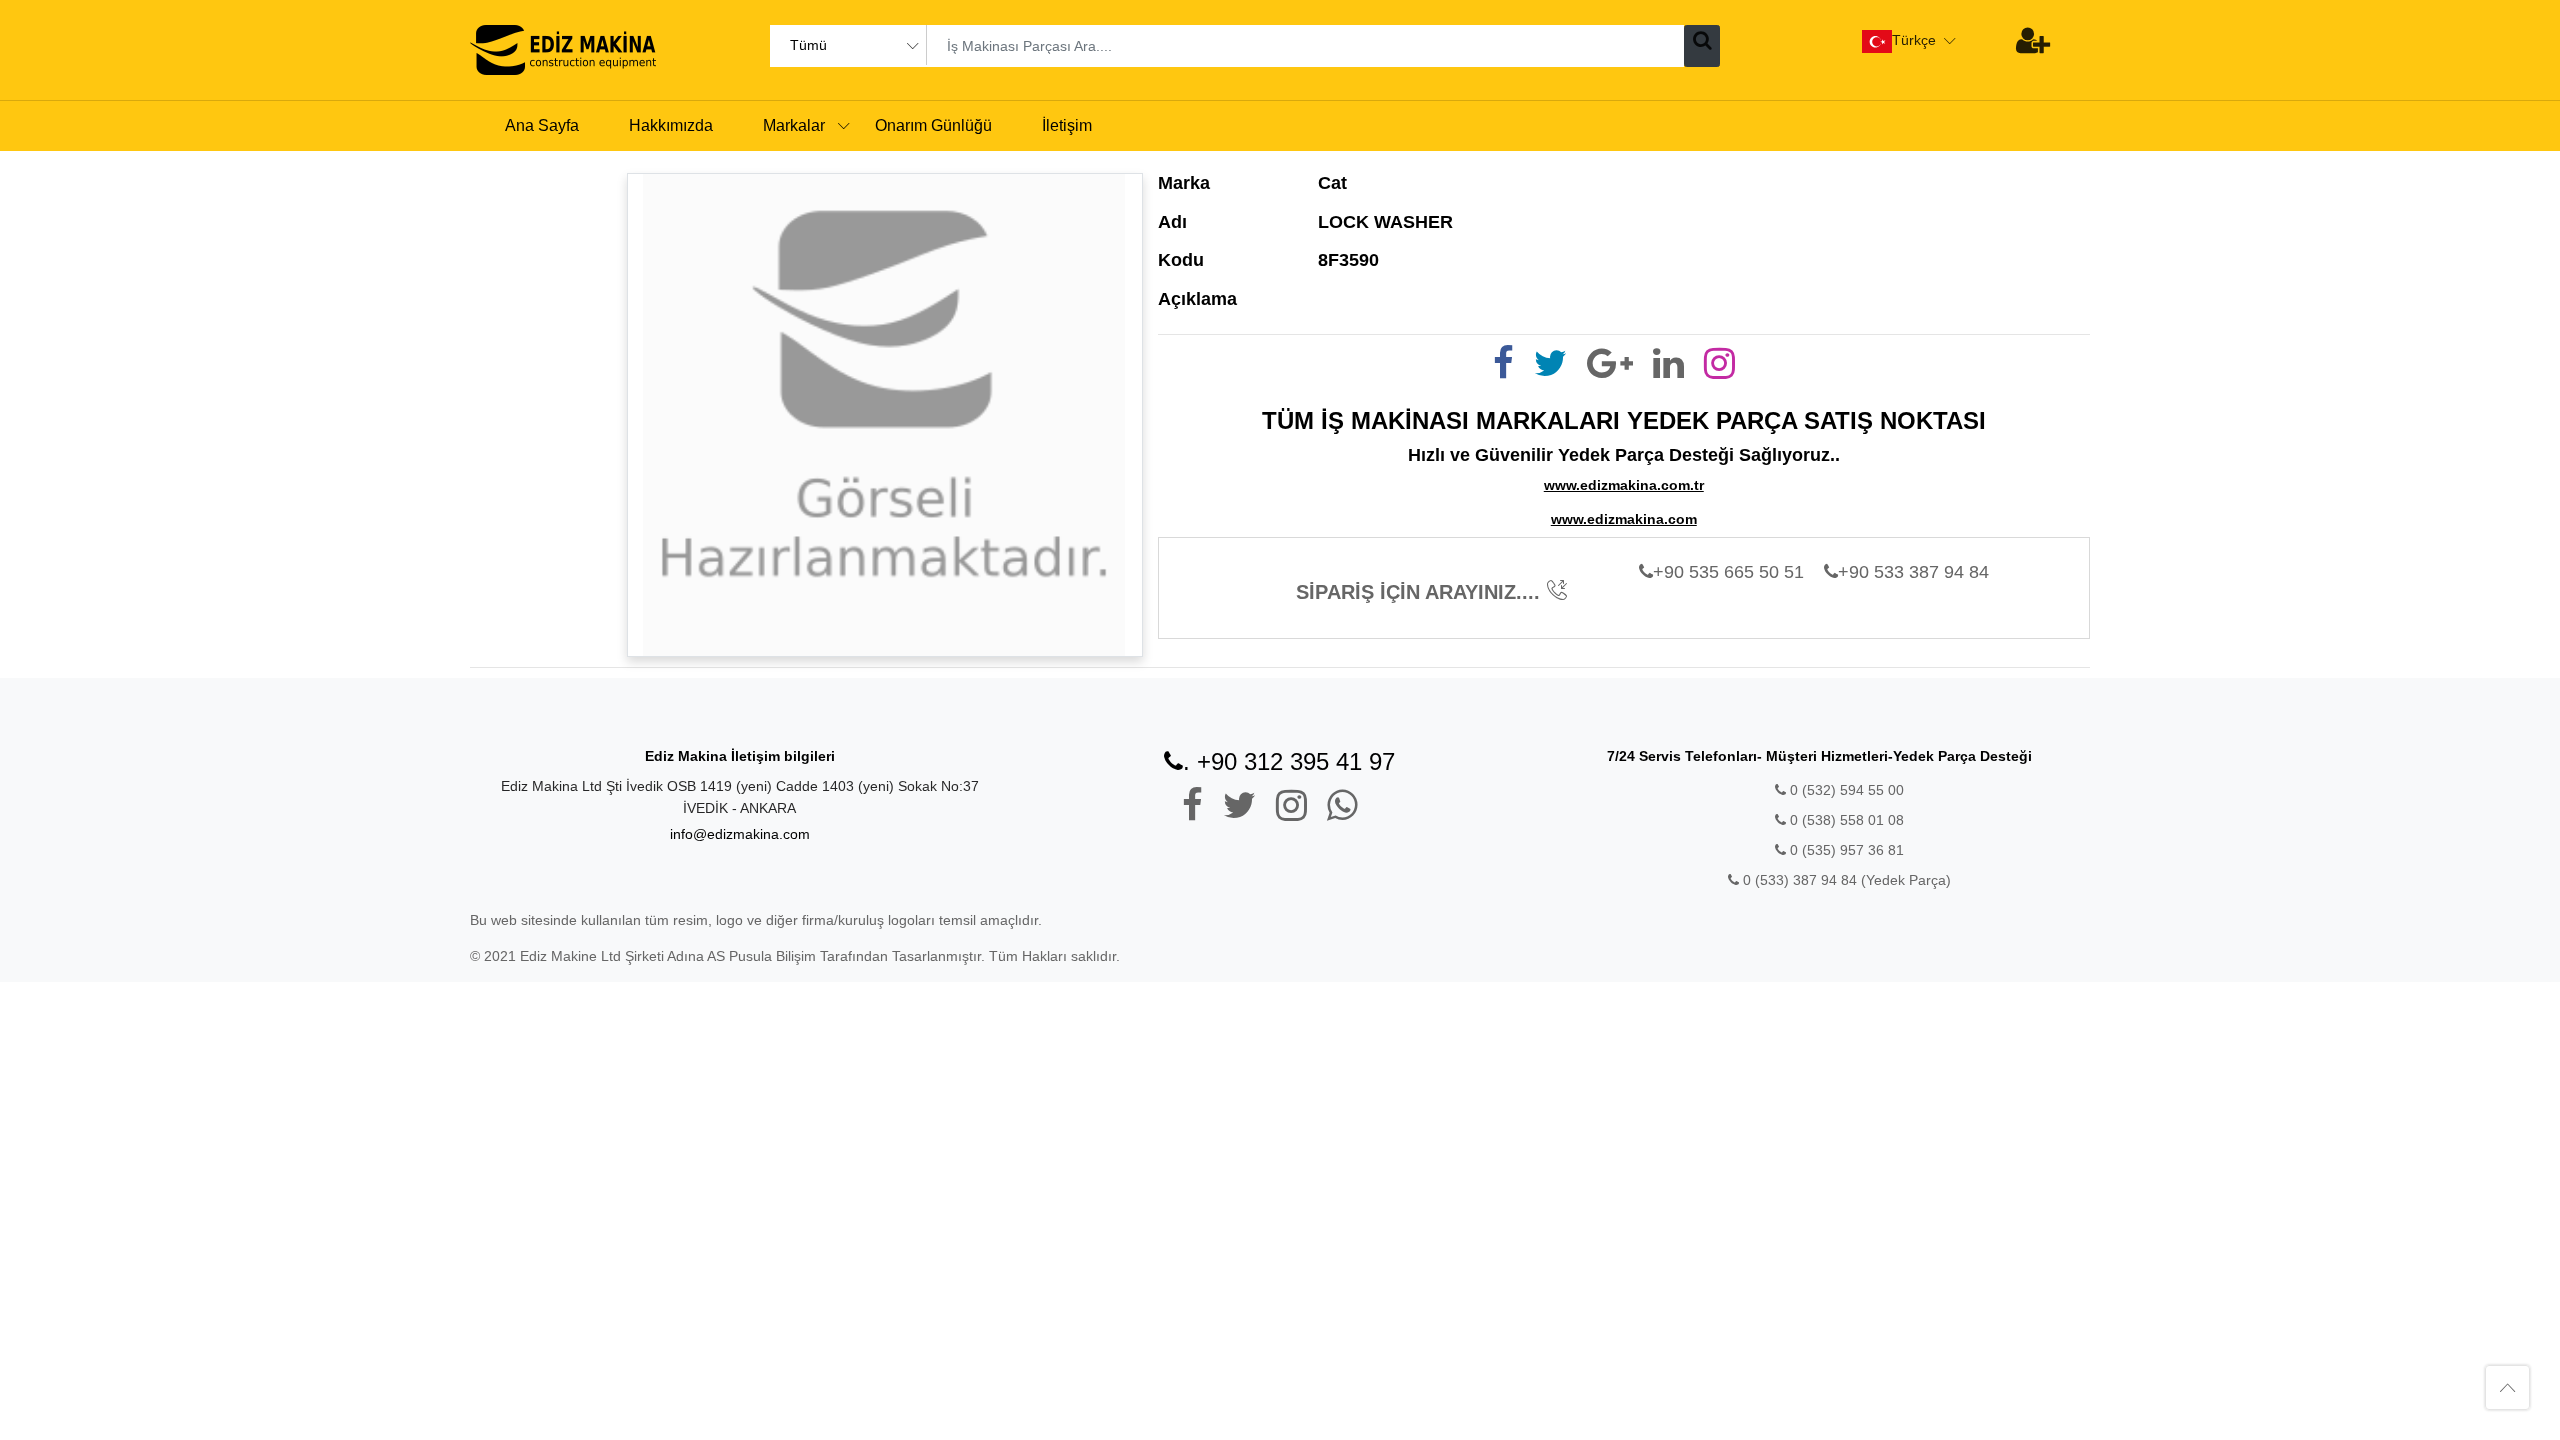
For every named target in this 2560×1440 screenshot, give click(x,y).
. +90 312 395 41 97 (1289, 761)
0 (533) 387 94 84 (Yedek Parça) (1847, 880)
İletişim (1067, 125)
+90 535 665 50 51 (1728, 572)
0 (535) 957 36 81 (1845, 850)
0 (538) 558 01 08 (1845, 820)
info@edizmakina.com (740, 834)
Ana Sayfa (542, 125)
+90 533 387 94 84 (1913, 572)
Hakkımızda (671, 125)
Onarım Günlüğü (933, 125)
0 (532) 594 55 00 (1845, 790)
